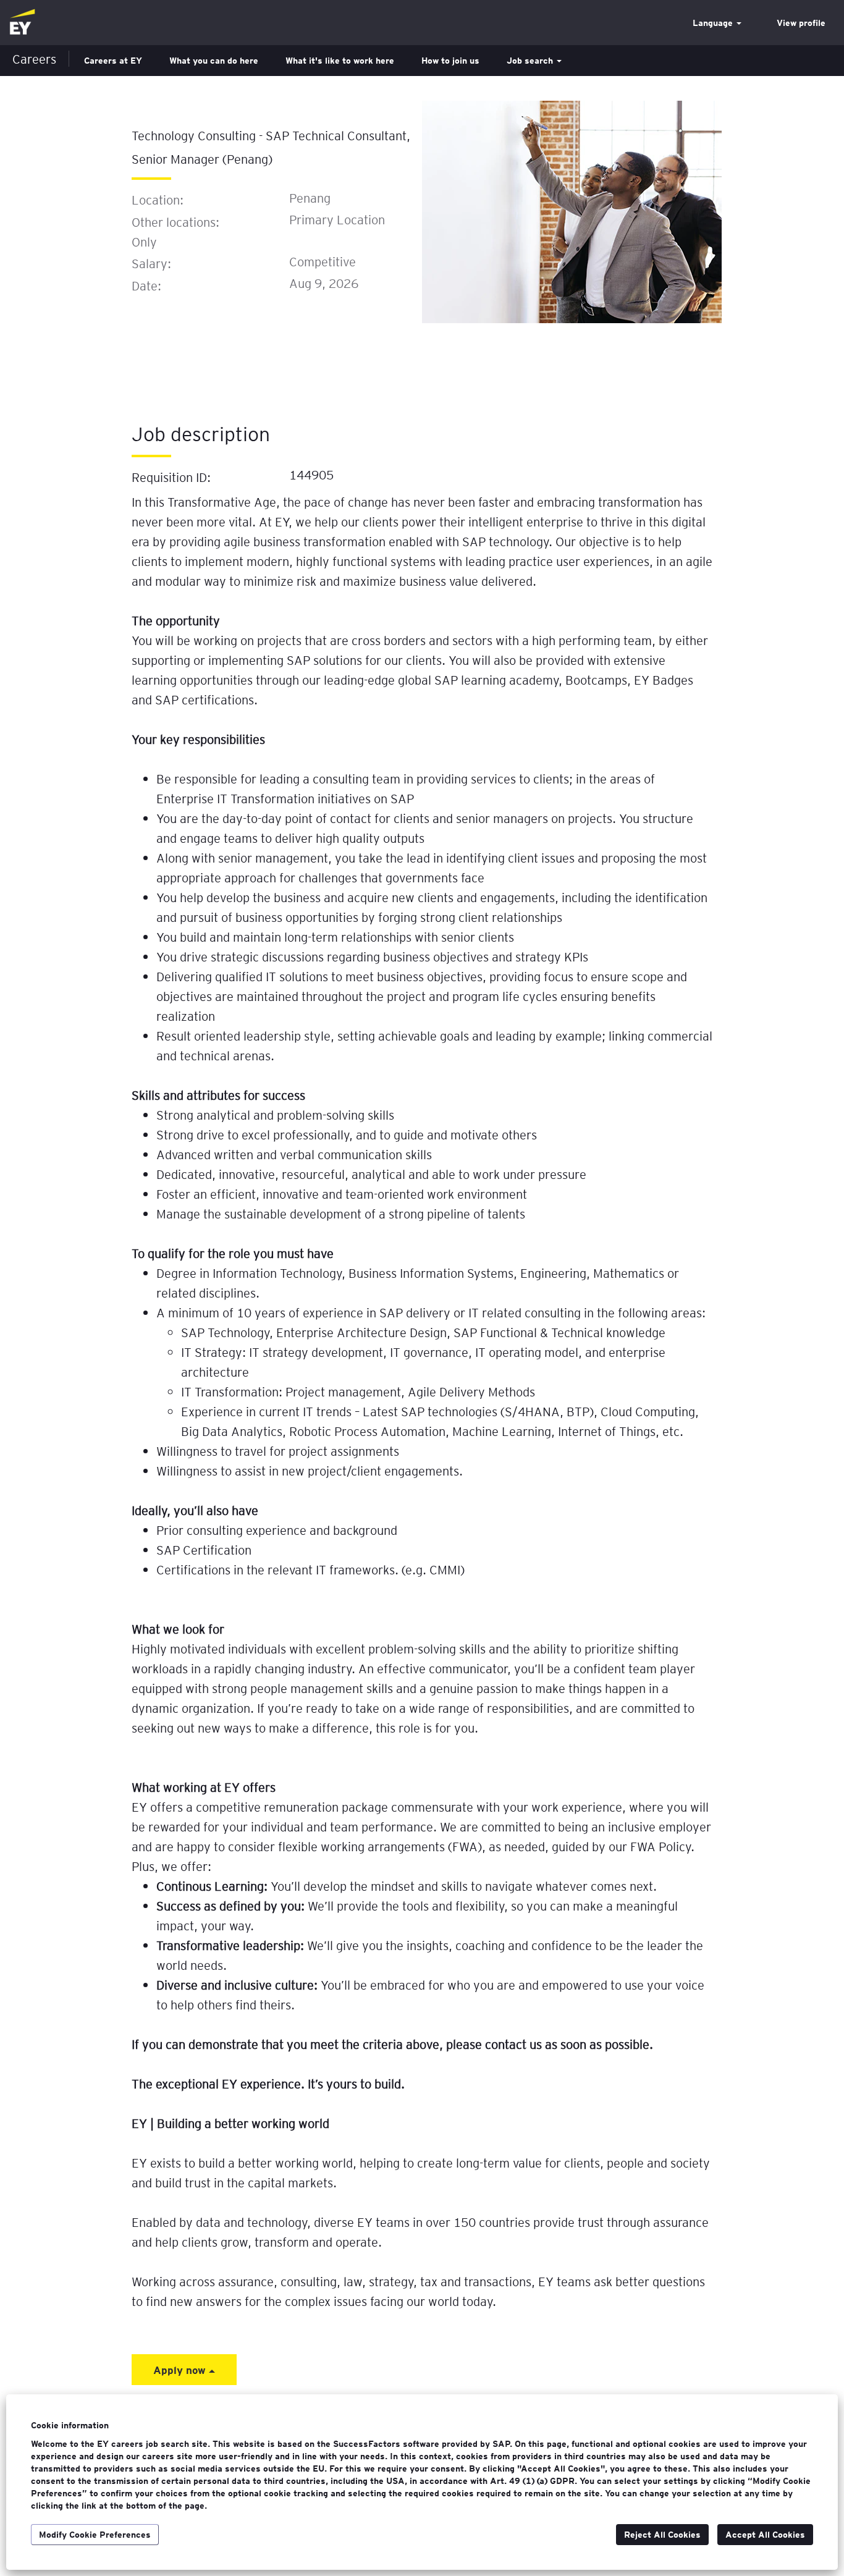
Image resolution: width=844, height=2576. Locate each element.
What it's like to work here (340, 61)
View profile (801, 23)
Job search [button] (531, 61)
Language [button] (714, 23)
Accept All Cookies (765, 2535)
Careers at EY (113, 61)
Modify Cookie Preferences (95, 2535)
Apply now (181, 2370)
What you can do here (214, 61)
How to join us (450, 61)
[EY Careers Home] (22, 23)
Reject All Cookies (662, 2535)
